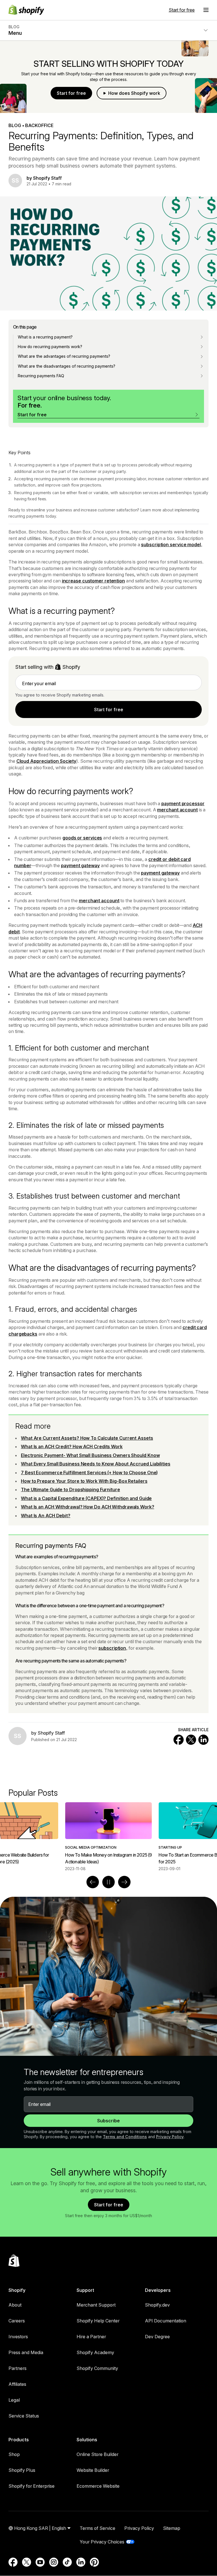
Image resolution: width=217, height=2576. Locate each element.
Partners (18, 2368)
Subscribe (108, 2121)
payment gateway (80, 865)
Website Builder (93, 2470)
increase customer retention (93, 581)
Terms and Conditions (125, 2137)
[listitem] (108, 1837)
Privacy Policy (170, 2137)
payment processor (183, 803)
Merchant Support (96, 2305)
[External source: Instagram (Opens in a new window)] (54, 2562)
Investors (18, 2337)
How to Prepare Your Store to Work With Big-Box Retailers (84, 1481)
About (15, 2305)
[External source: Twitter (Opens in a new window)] (27, 2562)
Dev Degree (157, 2337)
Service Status (24, 2416)
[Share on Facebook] (179, 1740)
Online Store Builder (97, 2454)
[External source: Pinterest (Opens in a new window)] (94, 2562)
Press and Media (26, 2352)
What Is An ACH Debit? (46, 1516)
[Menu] (206, 10)
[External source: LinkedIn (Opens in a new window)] (81, 2562)
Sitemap (172, 2528)
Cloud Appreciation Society (46, 761)
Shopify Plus (22, 2470)
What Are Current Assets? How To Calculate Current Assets (87, 1438)
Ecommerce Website (98, 2486)
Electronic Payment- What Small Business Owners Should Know (90, 1455)
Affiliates (17, 2384)
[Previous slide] (93, 1882)
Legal (14, 2400)
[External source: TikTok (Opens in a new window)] (67, 2562)
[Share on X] (191, 1740)
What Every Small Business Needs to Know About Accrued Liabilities (96, 1464)
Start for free (182, 10)
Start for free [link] (109, 710)
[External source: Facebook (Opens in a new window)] (13, 2562)
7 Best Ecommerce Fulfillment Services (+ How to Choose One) (89, 1473)
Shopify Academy (95, 2352)
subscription (112, 1648)
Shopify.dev (157, 2305)
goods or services (82, 838)
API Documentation (166, 2321)
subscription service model (171, 545)
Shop (14, 2454)
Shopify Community (97, 2368)
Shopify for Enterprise (32, 2486)
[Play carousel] (108, 1882)
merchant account (177, 810)
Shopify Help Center (98, 2321)
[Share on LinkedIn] (203, 1740)
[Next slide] (124, 1882)
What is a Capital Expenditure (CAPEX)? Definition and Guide (86, 1498)
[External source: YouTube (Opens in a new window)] (40, 2562)
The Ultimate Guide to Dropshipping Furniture (70, 1490)
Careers (17, 2321)
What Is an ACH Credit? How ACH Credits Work (72, 1446)
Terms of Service (97, 2528)
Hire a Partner (91, 2337)
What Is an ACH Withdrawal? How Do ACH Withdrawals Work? (88, 1507)
